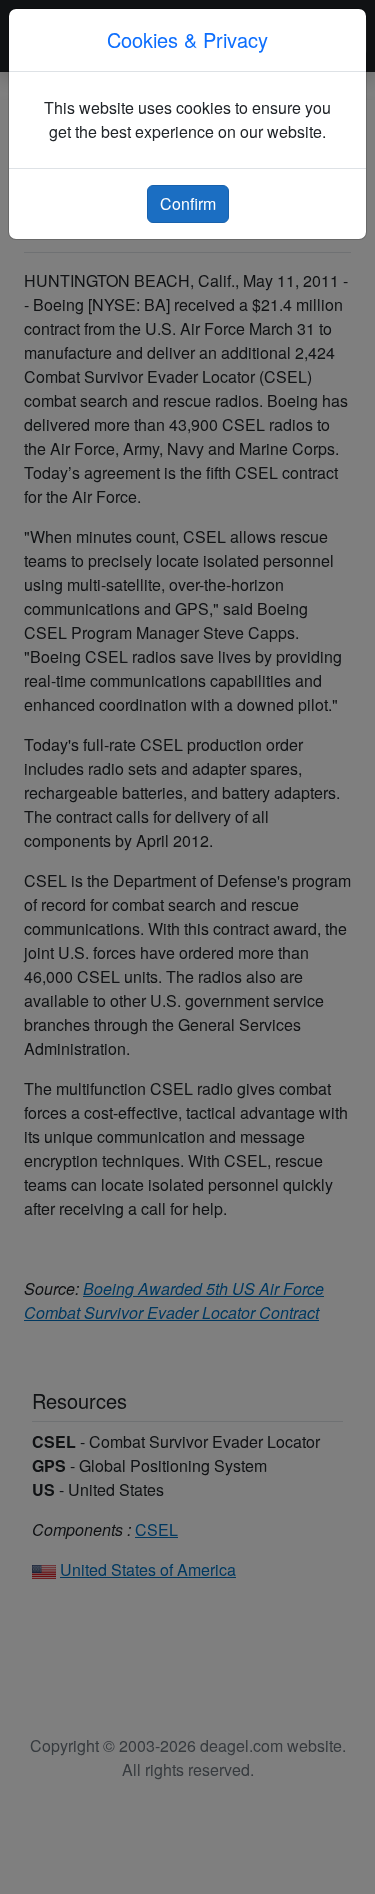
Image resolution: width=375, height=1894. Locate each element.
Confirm (188, 203)
